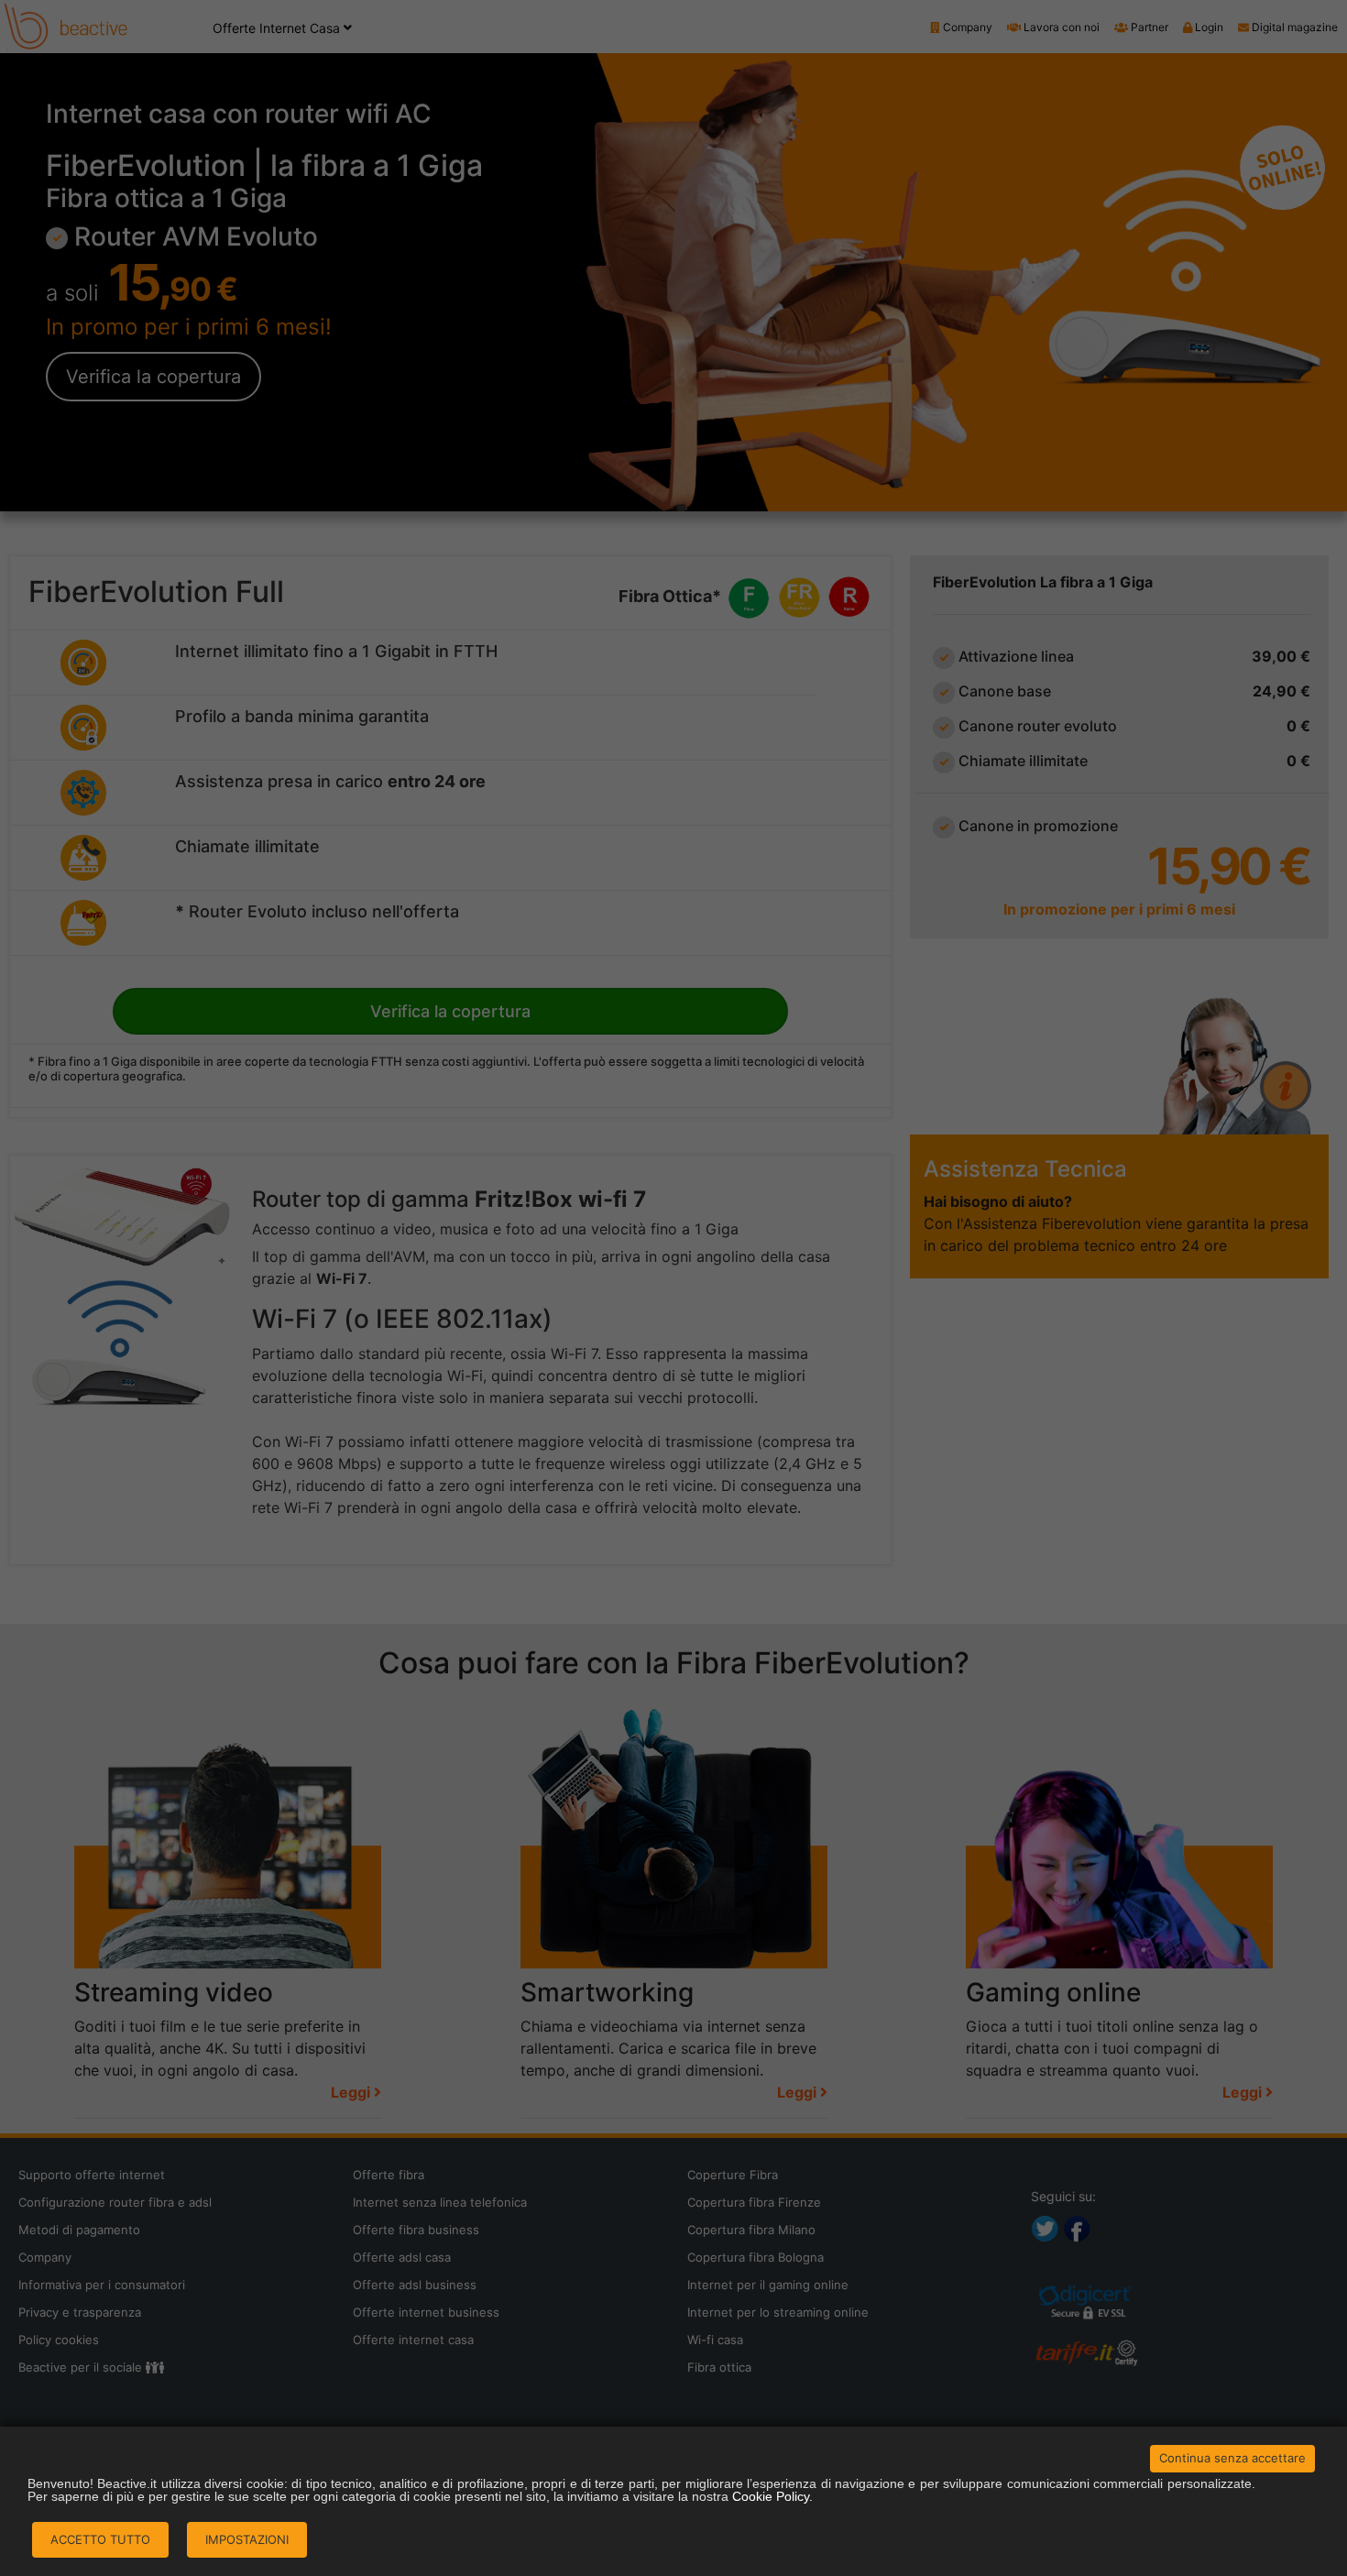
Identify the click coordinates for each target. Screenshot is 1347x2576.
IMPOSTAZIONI (247, 2539)
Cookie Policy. (772, 2496)
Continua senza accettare (1232, 2458)
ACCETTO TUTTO (100, 2539)
